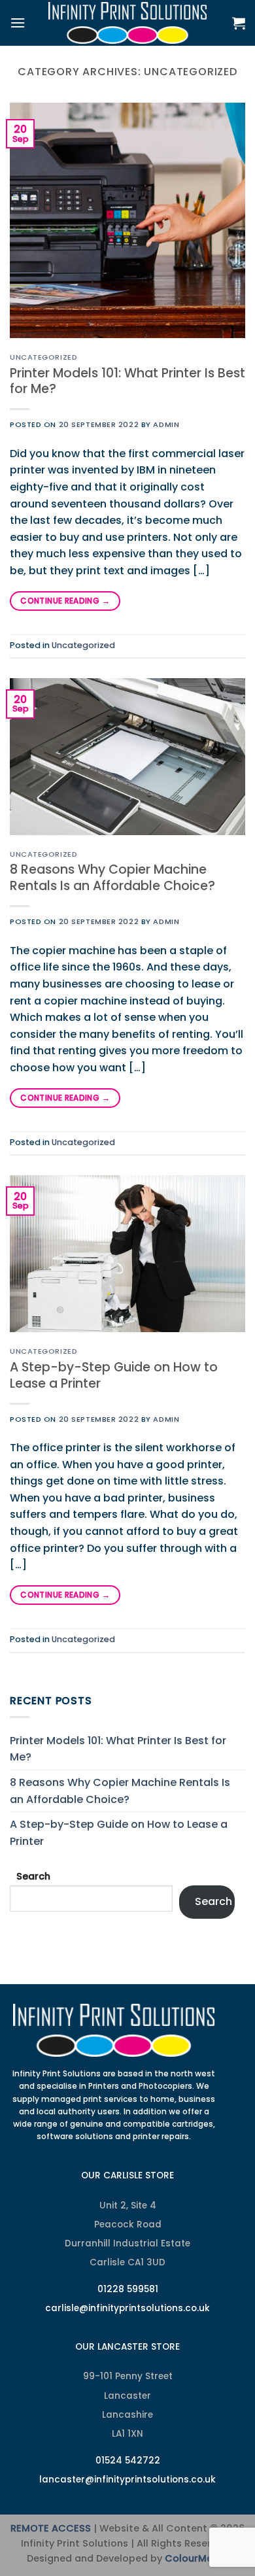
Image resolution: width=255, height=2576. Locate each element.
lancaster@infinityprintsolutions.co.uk (127, 2480)
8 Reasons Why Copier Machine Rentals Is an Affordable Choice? (112, 878)
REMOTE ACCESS (51, 2528)
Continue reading (65, 601)
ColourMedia (196, 2558)
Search (33, 1876)
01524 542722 (128, 2461)
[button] (18, 23)
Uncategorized (43, 357)
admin (166, 424)
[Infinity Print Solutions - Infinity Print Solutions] (127, 23)
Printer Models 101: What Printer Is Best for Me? (127, 381)
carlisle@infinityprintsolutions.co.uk (127, 2308)
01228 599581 (128, 2289)
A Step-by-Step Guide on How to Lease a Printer (114, 1375)
